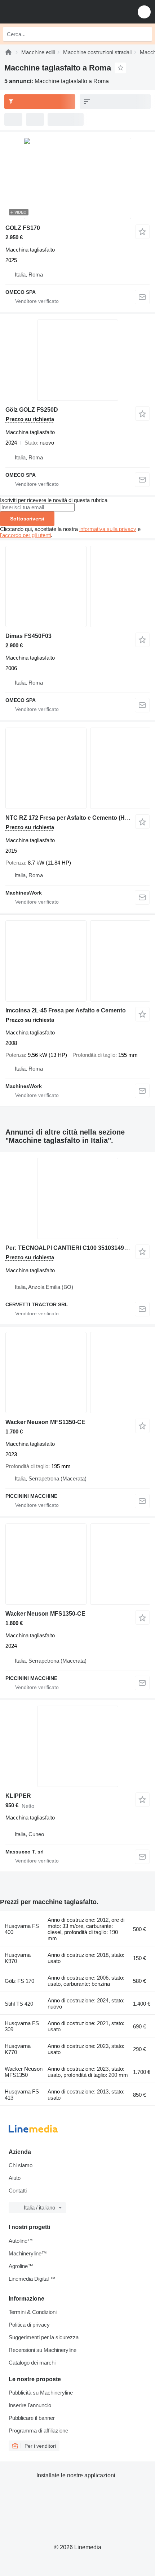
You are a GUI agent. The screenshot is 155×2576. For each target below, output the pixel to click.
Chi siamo (21, 2165)
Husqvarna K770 (18, 2049)
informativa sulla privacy (108, 529)
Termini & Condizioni (33, 2312)
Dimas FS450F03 (28, 636)
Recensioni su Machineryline (43, 2350)
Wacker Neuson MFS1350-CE (45, 1422)
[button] (144, 12)
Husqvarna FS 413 (22, 2095)
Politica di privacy (29, 2325)
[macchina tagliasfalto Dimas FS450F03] (77, 586)
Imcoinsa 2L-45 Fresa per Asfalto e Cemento (66, 1010)
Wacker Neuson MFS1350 (24, 2072)
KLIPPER (18, 1796)
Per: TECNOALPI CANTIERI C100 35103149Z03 (70, 1248)
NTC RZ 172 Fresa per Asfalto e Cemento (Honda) (73, 818)
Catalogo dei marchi (32, 2363)
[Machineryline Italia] (50, 12)
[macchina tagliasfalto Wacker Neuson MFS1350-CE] (77, 1373)
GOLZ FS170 (23, 228)
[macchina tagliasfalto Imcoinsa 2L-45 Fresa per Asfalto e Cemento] (77, 961)
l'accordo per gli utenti (25, 535)
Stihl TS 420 (19, 2004)
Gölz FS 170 (19, 1981)
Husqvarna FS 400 (22, 1929)
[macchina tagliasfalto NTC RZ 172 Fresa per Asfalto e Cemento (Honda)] (77, 768)
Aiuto (15, 2178)
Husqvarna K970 (18, 1958)
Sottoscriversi (27, 519)
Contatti (18, 2191)
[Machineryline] (8, 52)
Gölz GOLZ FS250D (32, 410)
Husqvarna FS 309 (22, 2026)
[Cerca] (145, 34)
